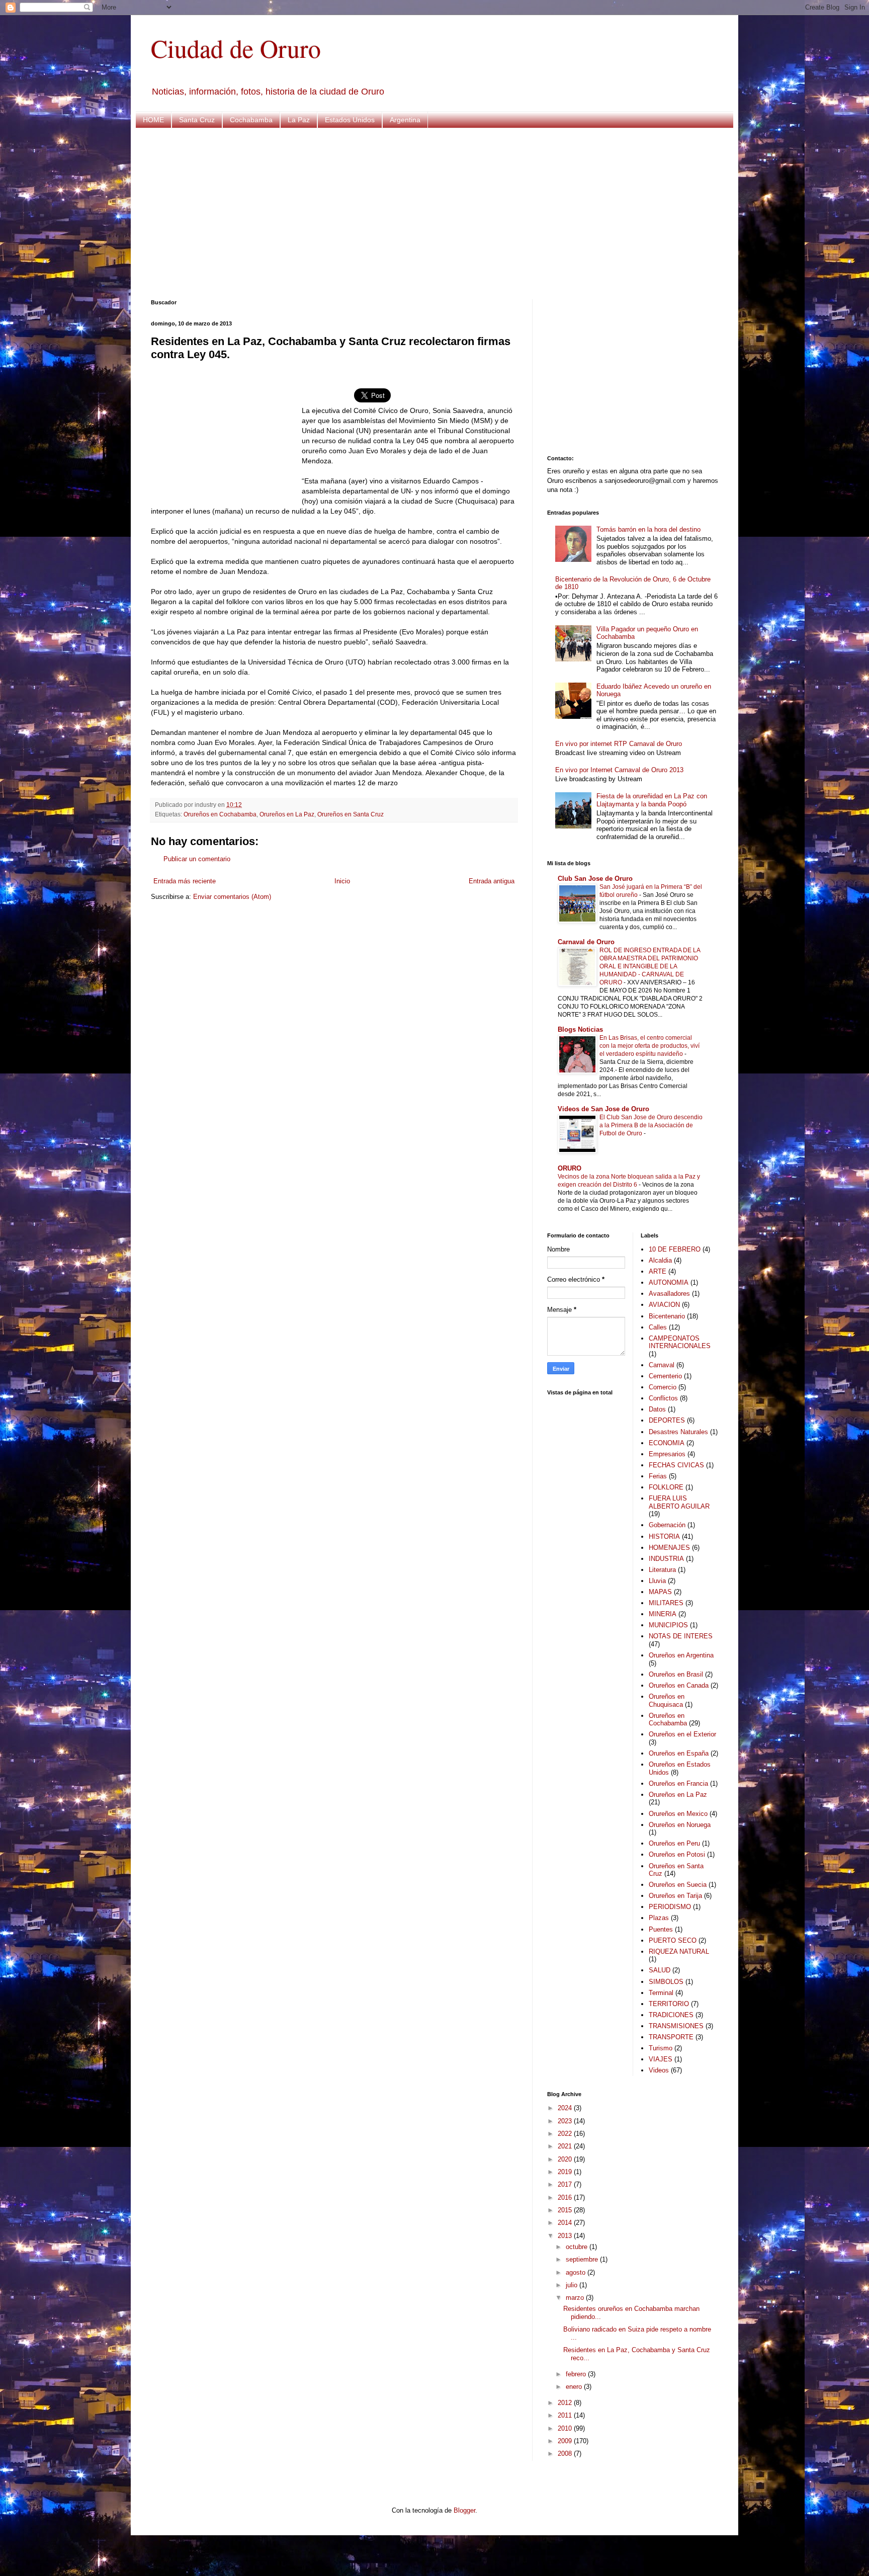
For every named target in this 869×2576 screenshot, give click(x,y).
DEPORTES (667, 1420)
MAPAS (660, 1592)
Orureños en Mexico (678, 1814)
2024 (566, 2108)
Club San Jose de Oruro (595, 879)
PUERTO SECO (673, 1940)
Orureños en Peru (674, 1843)
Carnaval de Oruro (586, 942)
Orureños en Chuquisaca (667, 1700)
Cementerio (665, 1376)
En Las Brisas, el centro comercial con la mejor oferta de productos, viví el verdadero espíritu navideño (649, 1046)
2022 (566, 2134)
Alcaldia (660, 1260)
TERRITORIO (669, 2004)
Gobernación (667, 1525)
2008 (566, 2454)
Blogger (464, 2510)
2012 (566, 2403)
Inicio (342, 881)
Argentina (405, 120)
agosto (577, 2272)
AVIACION (664, 1305)
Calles (658, 1327)
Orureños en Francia (678, 1783)
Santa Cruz (197, 120)
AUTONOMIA (669, 1282)
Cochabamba (251, 120)
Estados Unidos (350, 120)
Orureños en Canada (679, 1685)
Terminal (661, 1993)
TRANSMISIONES (676, 2026)
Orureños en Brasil (676, 1674)
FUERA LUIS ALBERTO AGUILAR (679, 1502)
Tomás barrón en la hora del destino (648, 529)
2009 (566, 2441)
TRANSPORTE (671, 2037)
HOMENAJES (669, 1548)
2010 (566, 2428)
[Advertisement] (434, 214)
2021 (566, 2146)
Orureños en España (679, 1753)
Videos (659, 2070)
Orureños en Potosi (677, 1854)
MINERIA (663, 1614)
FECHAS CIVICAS (676, 1465)
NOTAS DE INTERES (681, 1636)
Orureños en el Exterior (682, 1734)
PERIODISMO (670, 1907)
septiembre (583, 2259)
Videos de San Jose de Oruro (603, 1109)
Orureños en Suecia (678, 1885)
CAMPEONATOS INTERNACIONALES (680, 1342)
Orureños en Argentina (681, 1655)
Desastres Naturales (678, 1432)
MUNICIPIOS (668, 1625)
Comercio (663, 1387)
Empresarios (667, 1454)
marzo (576, 2298)
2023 (566, 2121)
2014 (566, 2223)
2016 (566, 2197)
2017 (566, 2184)
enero (575, 2387)
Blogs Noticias (580, 1029)
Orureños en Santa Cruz (351, 814)
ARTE (658, 1271)
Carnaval (662, 1365)
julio (573, 2285)
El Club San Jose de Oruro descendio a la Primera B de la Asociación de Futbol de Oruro (651, 1125)
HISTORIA (664, 1536)
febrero (577, 2374)
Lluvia (657, 1581)
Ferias (658, 1476)
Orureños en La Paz (287, 814)
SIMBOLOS (666, 1982)
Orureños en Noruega (680, 1825)
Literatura (662, 1570)
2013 (566, 2236)
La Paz (299, 120)
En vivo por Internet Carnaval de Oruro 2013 (619, 770)
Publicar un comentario (197, 859)
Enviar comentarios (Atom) (232, 897)
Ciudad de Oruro (236, 48)
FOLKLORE (666, 1487)
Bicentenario (667, 1316)
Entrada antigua (492, 881)
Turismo (661, 2048)
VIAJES (661, 2059)
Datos (657, 1409)
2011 (566, 2415)
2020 (566, 2159)
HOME (153, 120)
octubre (578, 2247)
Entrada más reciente (185, 881)
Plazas (659, 1918)
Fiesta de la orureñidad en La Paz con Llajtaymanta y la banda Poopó (652, 800)
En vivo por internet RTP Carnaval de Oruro (619, 744)
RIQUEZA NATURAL (679, 1951)
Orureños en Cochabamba (220, 814)
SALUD (660, 1970)
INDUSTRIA (666, 1559)
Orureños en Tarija (675, 1896)
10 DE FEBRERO (675, 1249)
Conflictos (663, 1398)
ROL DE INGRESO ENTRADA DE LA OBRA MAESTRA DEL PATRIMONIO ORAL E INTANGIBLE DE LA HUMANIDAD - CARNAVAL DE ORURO (650, 966)
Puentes (661, 1929)
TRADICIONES (671, 2015)
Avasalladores (669, 1294)
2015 (566, 2210)
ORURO (570, 1168)
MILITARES (666, 1603)
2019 (566, 2172)
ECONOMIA (667, 1443)
